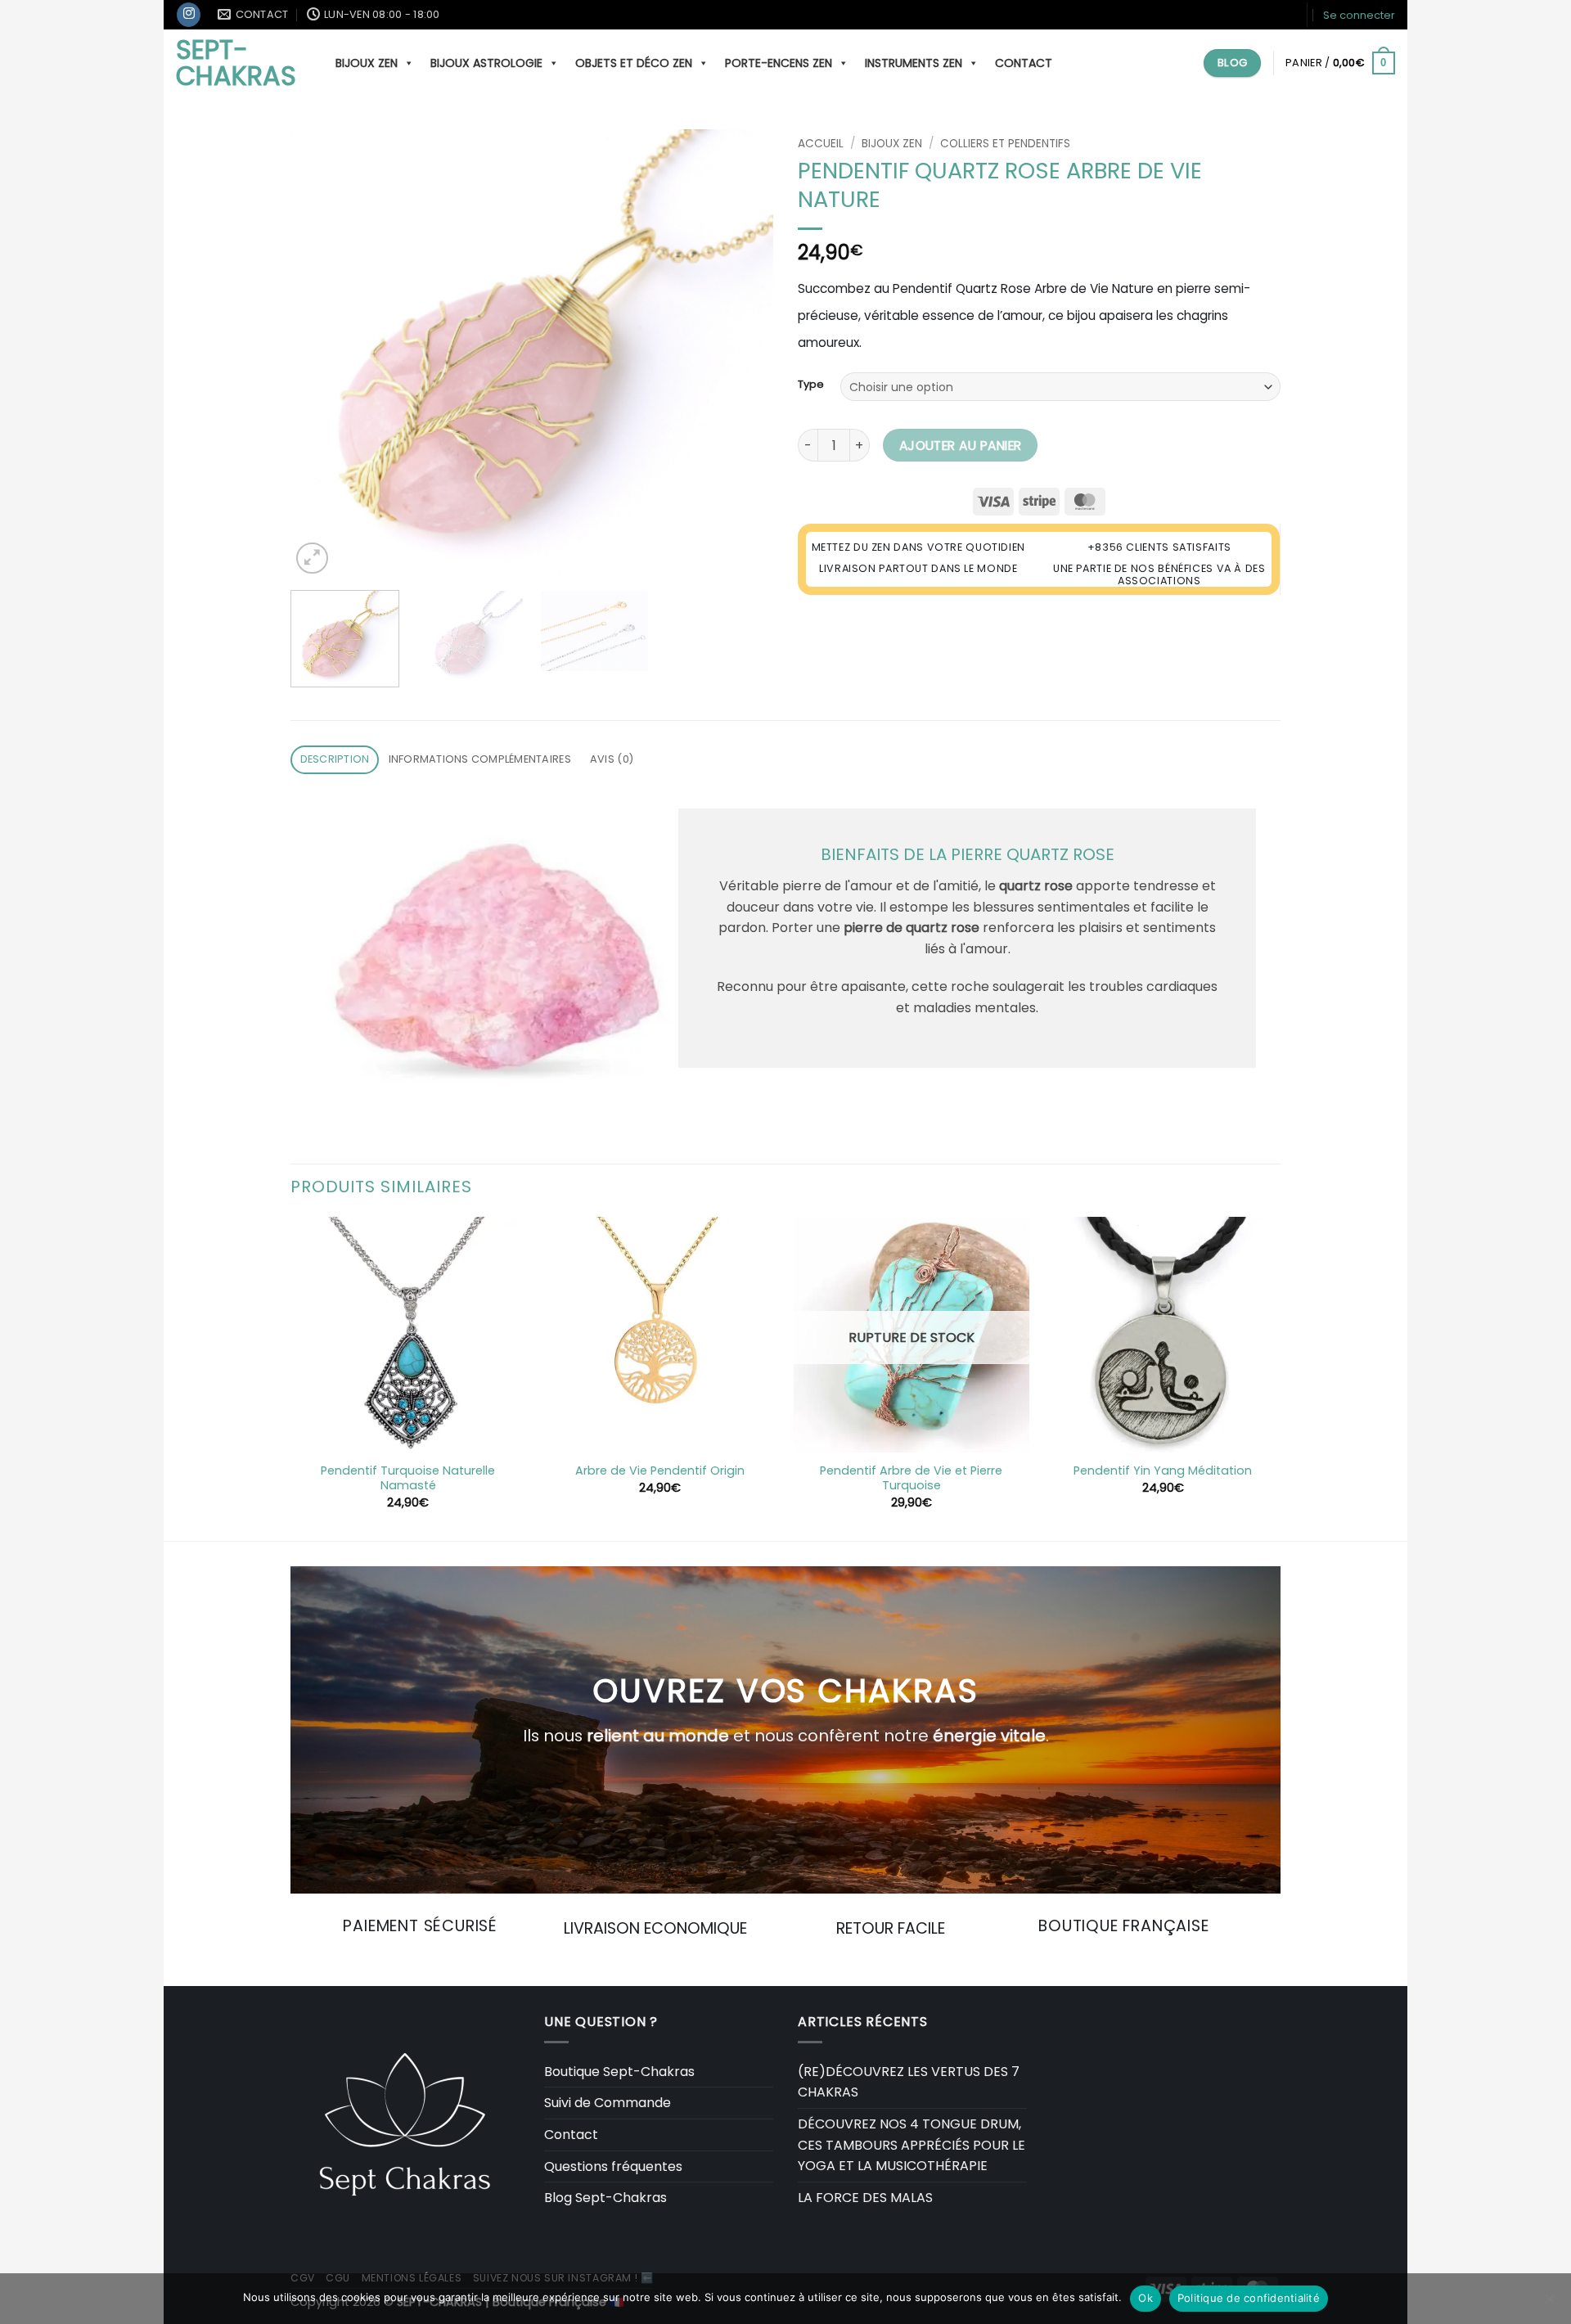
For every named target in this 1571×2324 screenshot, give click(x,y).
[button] (1359, 15)
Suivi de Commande (608, 2103)
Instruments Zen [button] (914, 63)
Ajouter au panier (961, 446)
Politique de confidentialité (1249, 2298)
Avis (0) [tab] (612, 759)
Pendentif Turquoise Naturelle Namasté (408, 1478)
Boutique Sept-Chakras (619, 2072)
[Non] (1549, 2304)
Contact (1024, 63)
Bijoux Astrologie (486, 63)
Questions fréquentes (613, 2166)
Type (811, 385)
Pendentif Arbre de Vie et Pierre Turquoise (911, 1478)
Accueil (821, 144)
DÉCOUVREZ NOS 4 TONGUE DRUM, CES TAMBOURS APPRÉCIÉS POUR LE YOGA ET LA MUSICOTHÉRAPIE (912, 2145)
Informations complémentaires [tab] (480, 759)
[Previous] (321, 354)
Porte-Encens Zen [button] (779, 63)
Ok (1146, 2298)
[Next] (743, 354)
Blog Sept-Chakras (605, 2198)
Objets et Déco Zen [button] (634, 63)
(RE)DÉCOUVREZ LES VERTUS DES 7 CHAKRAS (909, 2082)
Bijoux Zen (892, 144)
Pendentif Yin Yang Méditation (1163, 1471)
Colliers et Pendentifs (1005, 144)
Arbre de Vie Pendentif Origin (660, 1471)
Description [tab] (335, 759)
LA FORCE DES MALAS (865, 2198)
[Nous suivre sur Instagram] (189, 15)
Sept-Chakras (236, 63)
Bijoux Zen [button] (367, 63)
